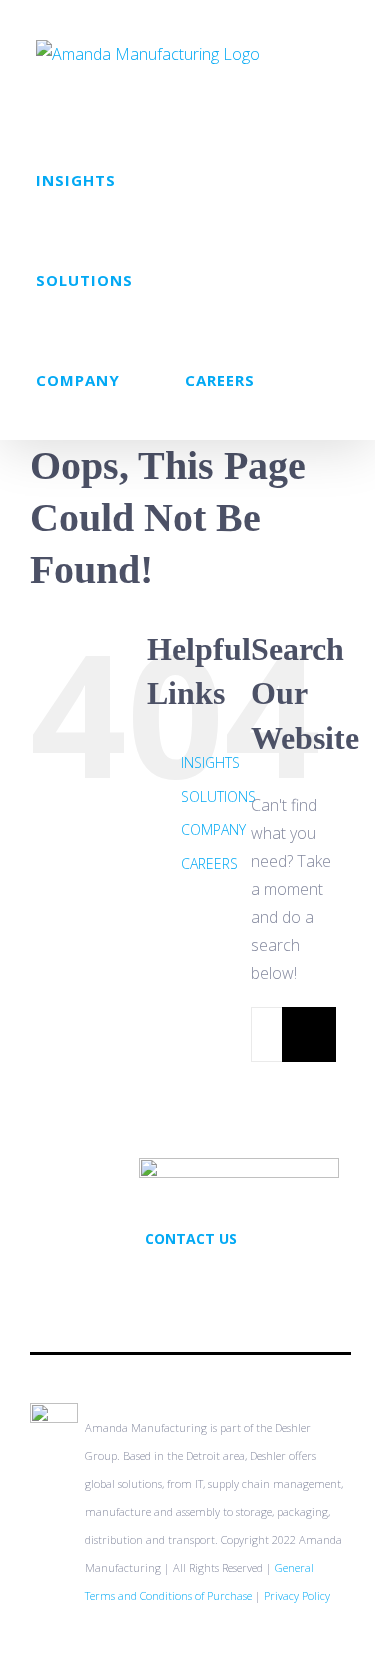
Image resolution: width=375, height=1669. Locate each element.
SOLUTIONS (218, 796)
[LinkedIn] (218, 1282)
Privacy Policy (297, 1595)
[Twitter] (164, 1282)
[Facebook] (191, 1282)
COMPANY (213, 829)
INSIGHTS (210, 762)
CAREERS (209, 863)
